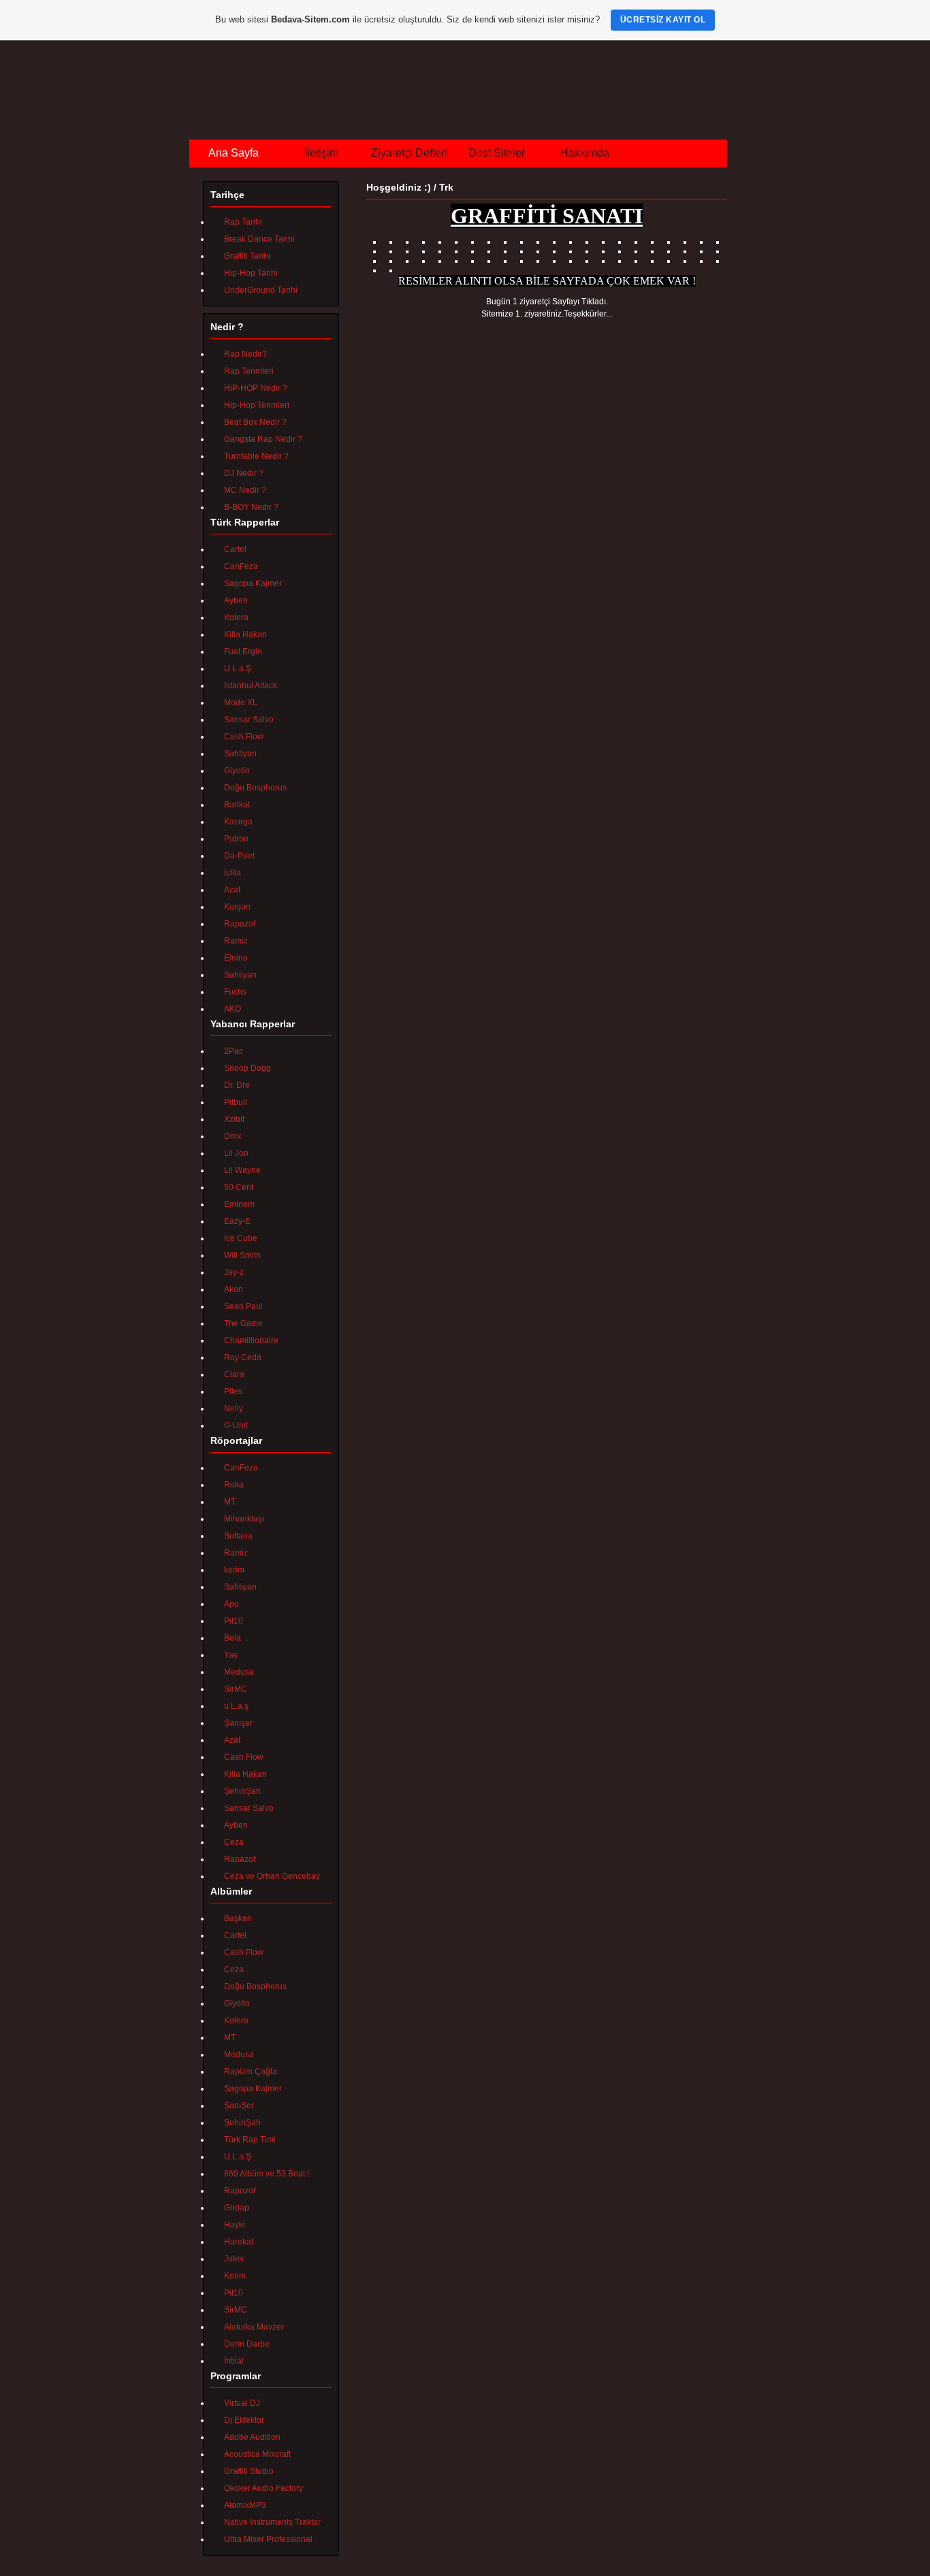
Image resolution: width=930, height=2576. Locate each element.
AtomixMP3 (245, 2505)
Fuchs (235, 992)
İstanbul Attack (251, 686)
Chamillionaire (251, 1340)
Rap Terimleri (249, 371)
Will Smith (242, 1255)
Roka (234, 1485)
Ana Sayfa (234, 153)
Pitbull (236, 1102)
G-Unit (236, 1426)
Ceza (234, 1842)
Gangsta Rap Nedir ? (263, 439)
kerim (234, 1570)
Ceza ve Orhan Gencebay (272, 1876)
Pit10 (234, 1621)
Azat (232, 890)
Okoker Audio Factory (263, 2488)
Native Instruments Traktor (272, 2522)
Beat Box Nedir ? (255, 422)
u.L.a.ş (236, 1706)
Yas (231, 1655)
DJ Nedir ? (244, 473)
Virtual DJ (242, 2403)
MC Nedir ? (245, 490)
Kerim (235, 2276)
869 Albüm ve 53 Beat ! (267, 2174)
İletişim (321, 153)
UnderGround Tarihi (261, 290)
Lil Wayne (242, 1170)
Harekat (239, 2242)
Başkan (238, 1918)
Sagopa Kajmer (253, 583)
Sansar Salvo (249, 720)
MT (230, 1502)
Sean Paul (243, 1306)
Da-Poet (239, 856)
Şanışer (238, 1723)
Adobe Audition (252, 2437)
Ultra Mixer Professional (268, 2539)
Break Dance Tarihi (259, 239)
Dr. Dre (237, 1085)
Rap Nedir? (245, 354)
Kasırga (238, 822)
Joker (234, 2259)
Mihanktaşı (244, 1519)
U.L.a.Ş (238, 669)
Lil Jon (236, 1153)
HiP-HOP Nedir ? (256, 388)
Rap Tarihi (243, 222)
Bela (233, 1638)
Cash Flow (244, 737)
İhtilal (234, 2361)
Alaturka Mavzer (254, 2327)
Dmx (233, 1136)
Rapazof (240, 1859)
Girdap (237, 2208)
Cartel (235, 549)
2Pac (234, 1051)
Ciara (234, 1374)
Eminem (239, 1204)
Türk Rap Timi (250, 2140)
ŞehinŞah (242, 1791)
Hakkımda (585, 153)
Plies (233, 1391)
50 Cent (239, 1187)
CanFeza (241, 566)
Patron (236, 839)
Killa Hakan (245, 634)
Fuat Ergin (243, 651)
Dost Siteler (497, 153)
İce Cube (241, 1238)
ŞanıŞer (239, 2106)
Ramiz (236, 941)
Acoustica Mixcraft (257, 2454)
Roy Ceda (243, 1357)
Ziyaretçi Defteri (409, 153)
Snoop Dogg (247, 1068)
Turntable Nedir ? (256, 456)
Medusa (239, 1672)
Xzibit (234, 1119)
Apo (231, 1604)
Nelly (234, 1408)
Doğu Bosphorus (255, 788)
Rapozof (240, 924)
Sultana (238, 1536)
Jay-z (234, 1272)
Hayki (235, 2225)
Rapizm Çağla (251, 2072)
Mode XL (241, 703)
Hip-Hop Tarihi (251, 273)
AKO (233, 1009)
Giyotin (237, 771)
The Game (243, 1323)
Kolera (236, 617)
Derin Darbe (247, 2344)
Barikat (237, 805)
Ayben (236, 600)
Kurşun (237, 907)
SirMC (236, 1689)
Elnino (236, 958)
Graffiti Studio (249, 2471)
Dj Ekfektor (244, 2420)
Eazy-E (237, 1221)
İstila (233, 873)
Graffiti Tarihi (247, 256)
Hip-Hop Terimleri (257, 405)
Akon (234, 1289)
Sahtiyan (240, 754)
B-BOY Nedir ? (251, 507)
